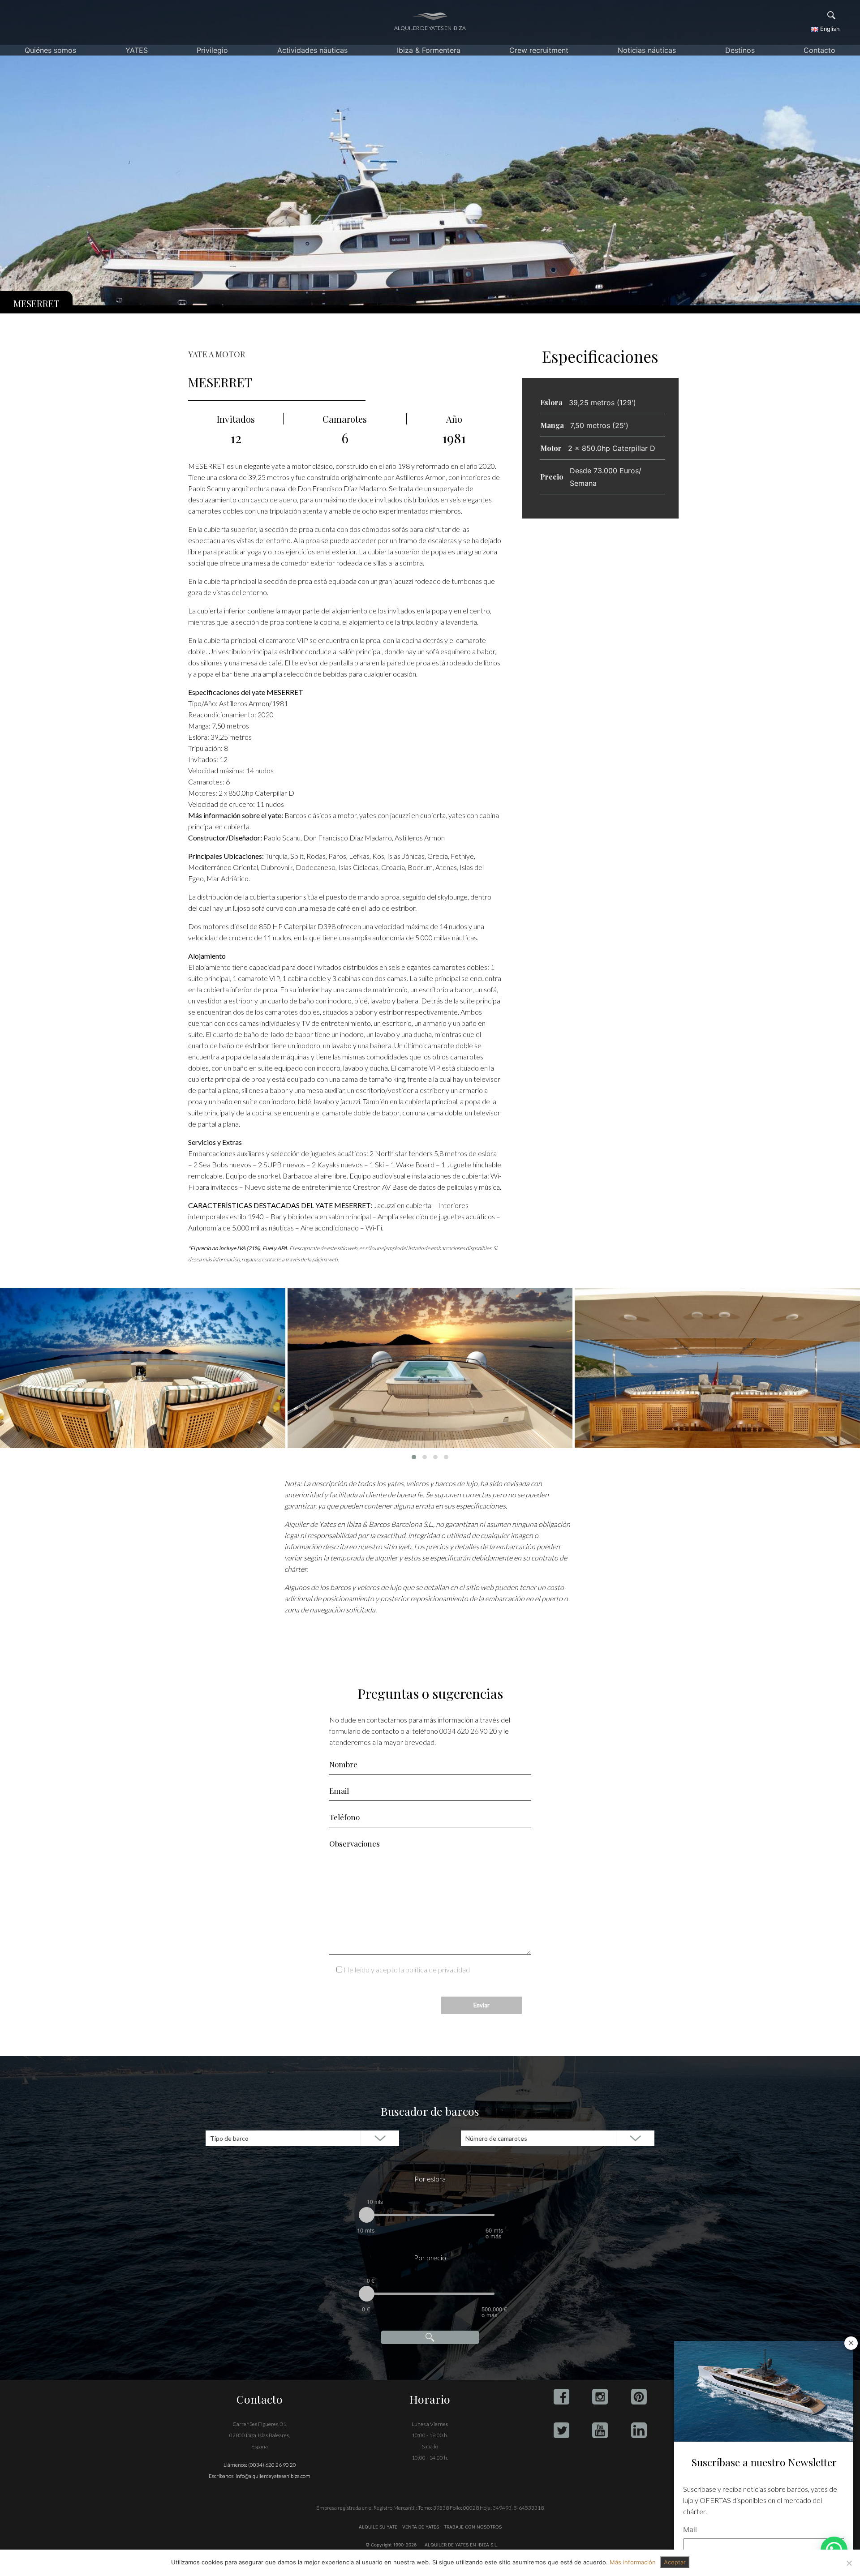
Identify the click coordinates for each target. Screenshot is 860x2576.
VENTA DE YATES (421, 2527)
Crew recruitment (539, 50)
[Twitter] (561, 2430)
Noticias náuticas (647, 50)
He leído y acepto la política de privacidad (407, 1970)
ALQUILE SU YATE (379, 2527)
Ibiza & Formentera (429, 50)
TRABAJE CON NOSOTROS (472, 2527)
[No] (849, 2563)
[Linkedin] (639, 2430)
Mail (690, 2529)
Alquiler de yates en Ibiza (430, 28)
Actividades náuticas (312, 50)
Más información (633, 2562)
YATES (137, 50)
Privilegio (212, 50)
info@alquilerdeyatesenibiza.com (273, 2476)
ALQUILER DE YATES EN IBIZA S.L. (462, 2545)
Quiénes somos (50, 50)
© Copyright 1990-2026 (391, 2545)
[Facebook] (561, 2397)
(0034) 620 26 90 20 (272, 2465)
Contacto (819, 50)
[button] (414, 1457)
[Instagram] (600, 2397)
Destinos (740, 50)
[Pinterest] (639, 2397)
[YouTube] (600, 2430)
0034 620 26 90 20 (468, 1731)
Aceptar (675, 2562)
